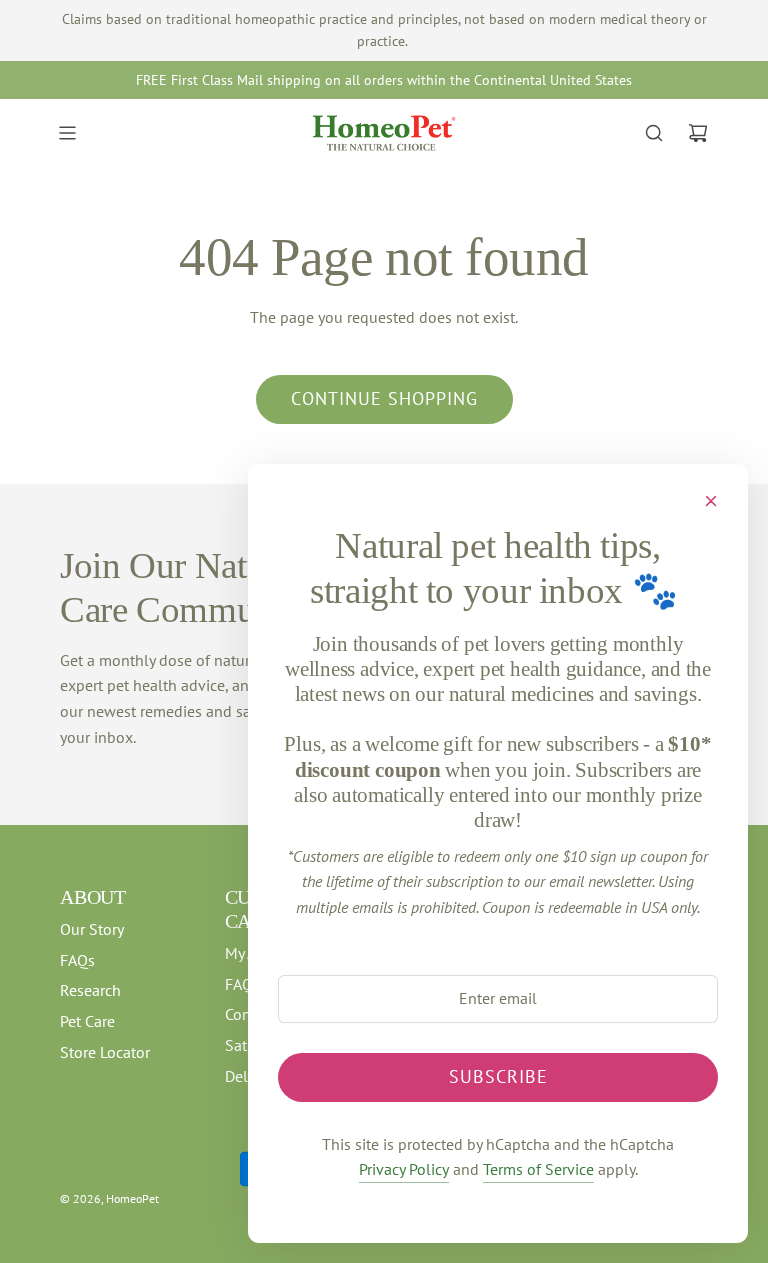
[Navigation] (67, 133)
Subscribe (498, 1076)
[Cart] (698, 133)
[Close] (711, 501)
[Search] (654, 133)
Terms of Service (538, 1169)
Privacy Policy (404, 1169)
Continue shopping (384, 398)
